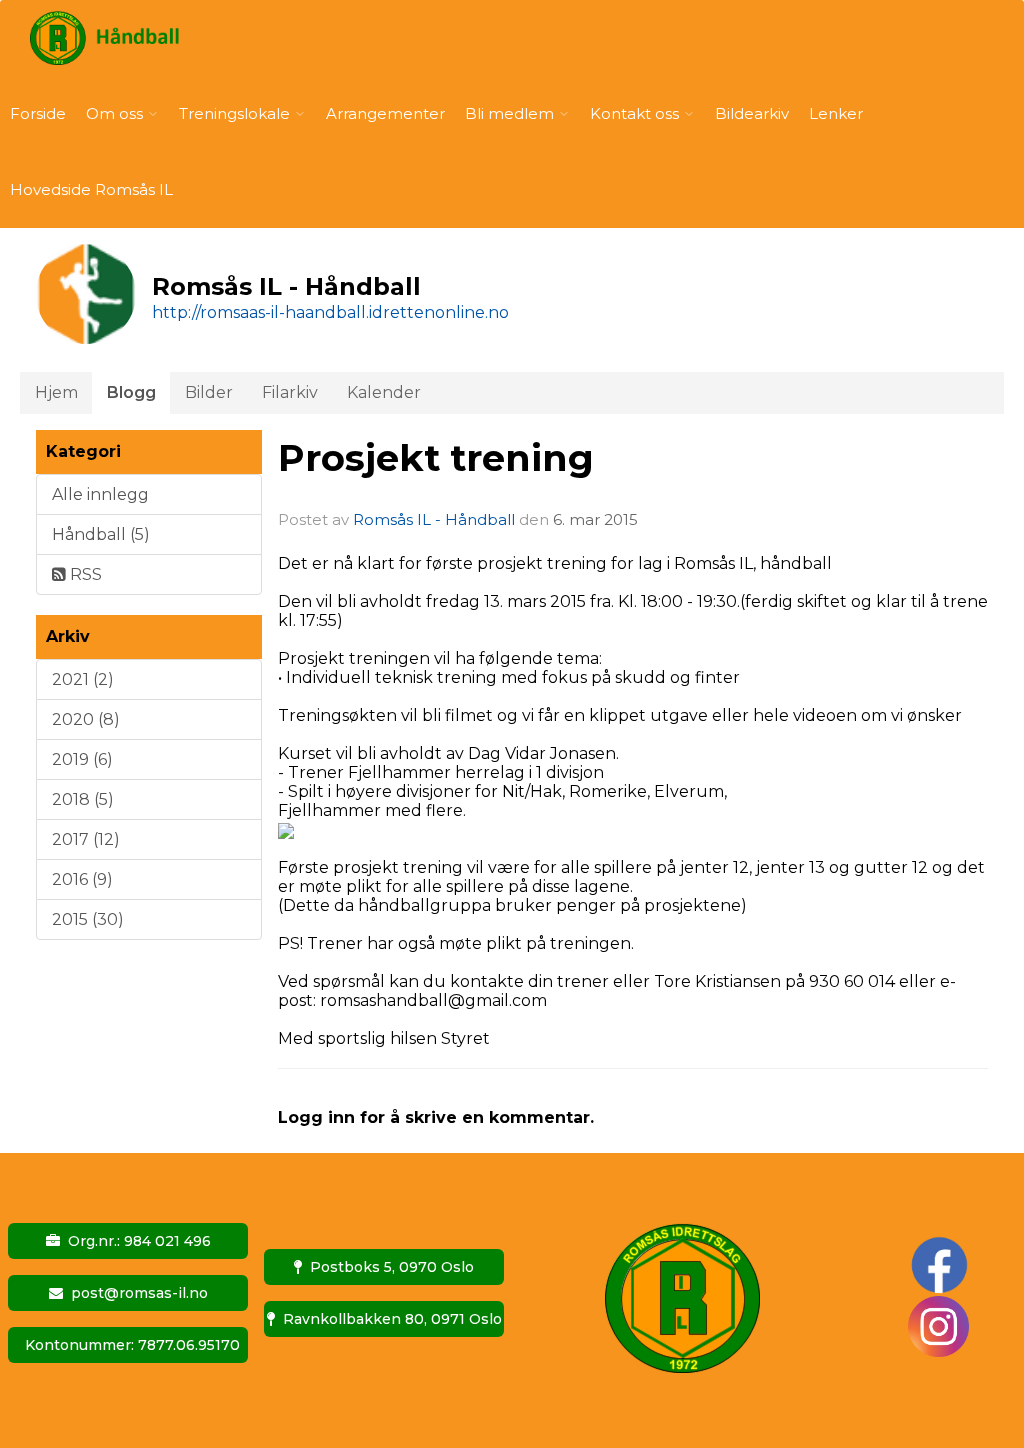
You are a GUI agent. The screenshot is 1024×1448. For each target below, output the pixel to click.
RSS (84, 574)
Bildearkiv (752, 113)
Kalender (384, 392)
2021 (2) (83, 679)
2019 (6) (82, 759)
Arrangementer (385, 113)
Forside (38, 113)
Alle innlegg (100, 494)
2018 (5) (83, 799)
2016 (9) (82, 879)
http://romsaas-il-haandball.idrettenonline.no (330, 312)
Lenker (836, 113)
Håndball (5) (101, 534)
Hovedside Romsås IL (91, 189)
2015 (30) (88, 919)
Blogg (131, 392)
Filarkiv (290, 392)
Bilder (209, 392)
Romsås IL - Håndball (434, 519)
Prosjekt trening (436, 457)
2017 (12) (86, 839)
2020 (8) (86, 719)
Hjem (56, 392)
